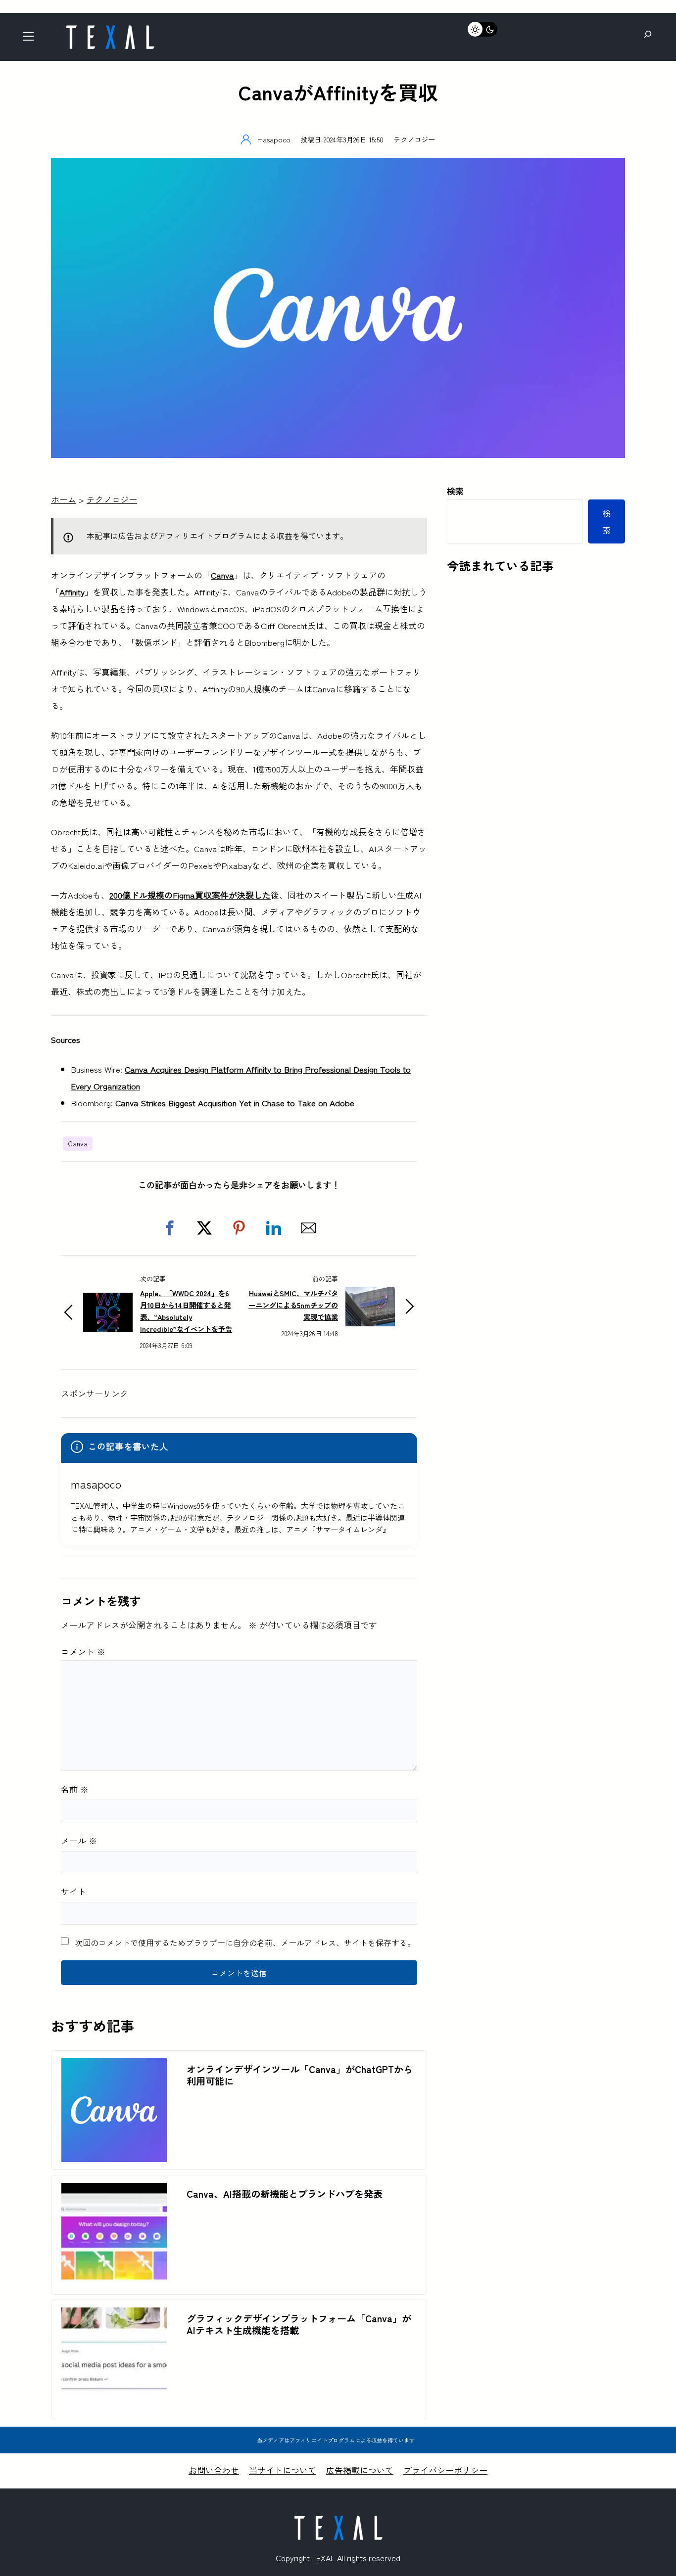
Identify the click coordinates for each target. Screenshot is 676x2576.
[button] (170, 1228)
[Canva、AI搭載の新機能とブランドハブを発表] (114, 2191)
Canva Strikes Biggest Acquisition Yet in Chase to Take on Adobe (235, 1103)
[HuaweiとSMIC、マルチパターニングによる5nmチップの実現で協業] (370, 1295)
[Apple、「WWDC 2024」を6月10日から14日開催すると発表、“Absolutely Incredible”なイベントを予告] (108, 1301)
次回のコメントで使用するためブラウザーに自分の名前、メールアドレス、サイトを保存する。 (245, 1943)
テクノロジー (414, 139)
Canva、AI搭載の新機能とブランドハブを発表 (285, 2194)
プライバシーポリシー (445, 2470)
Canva (222, 575)
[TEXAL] (110, 28)
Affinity (72, 592)
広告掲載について (360, 2470)
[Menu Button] (31, 39)
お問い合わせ (214, 2470)
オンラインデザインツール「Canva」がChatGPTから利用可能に (300, 2075)
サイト (73, 1891)
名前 (75, 1789)
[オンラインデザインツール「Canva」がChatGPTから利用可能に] (114, 2066)
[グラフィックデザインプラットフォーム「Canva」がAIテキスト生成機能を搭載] (114, 2316)
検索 (455, 491)
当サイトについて (283, 2470)
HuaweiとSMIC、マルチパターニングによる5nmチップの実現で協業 (293, 1305)
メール (79, 1840)
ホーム (64, 499)
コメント (83, 1651)
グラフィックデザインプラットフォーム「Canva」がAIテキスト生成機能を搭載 (299, 2324)
